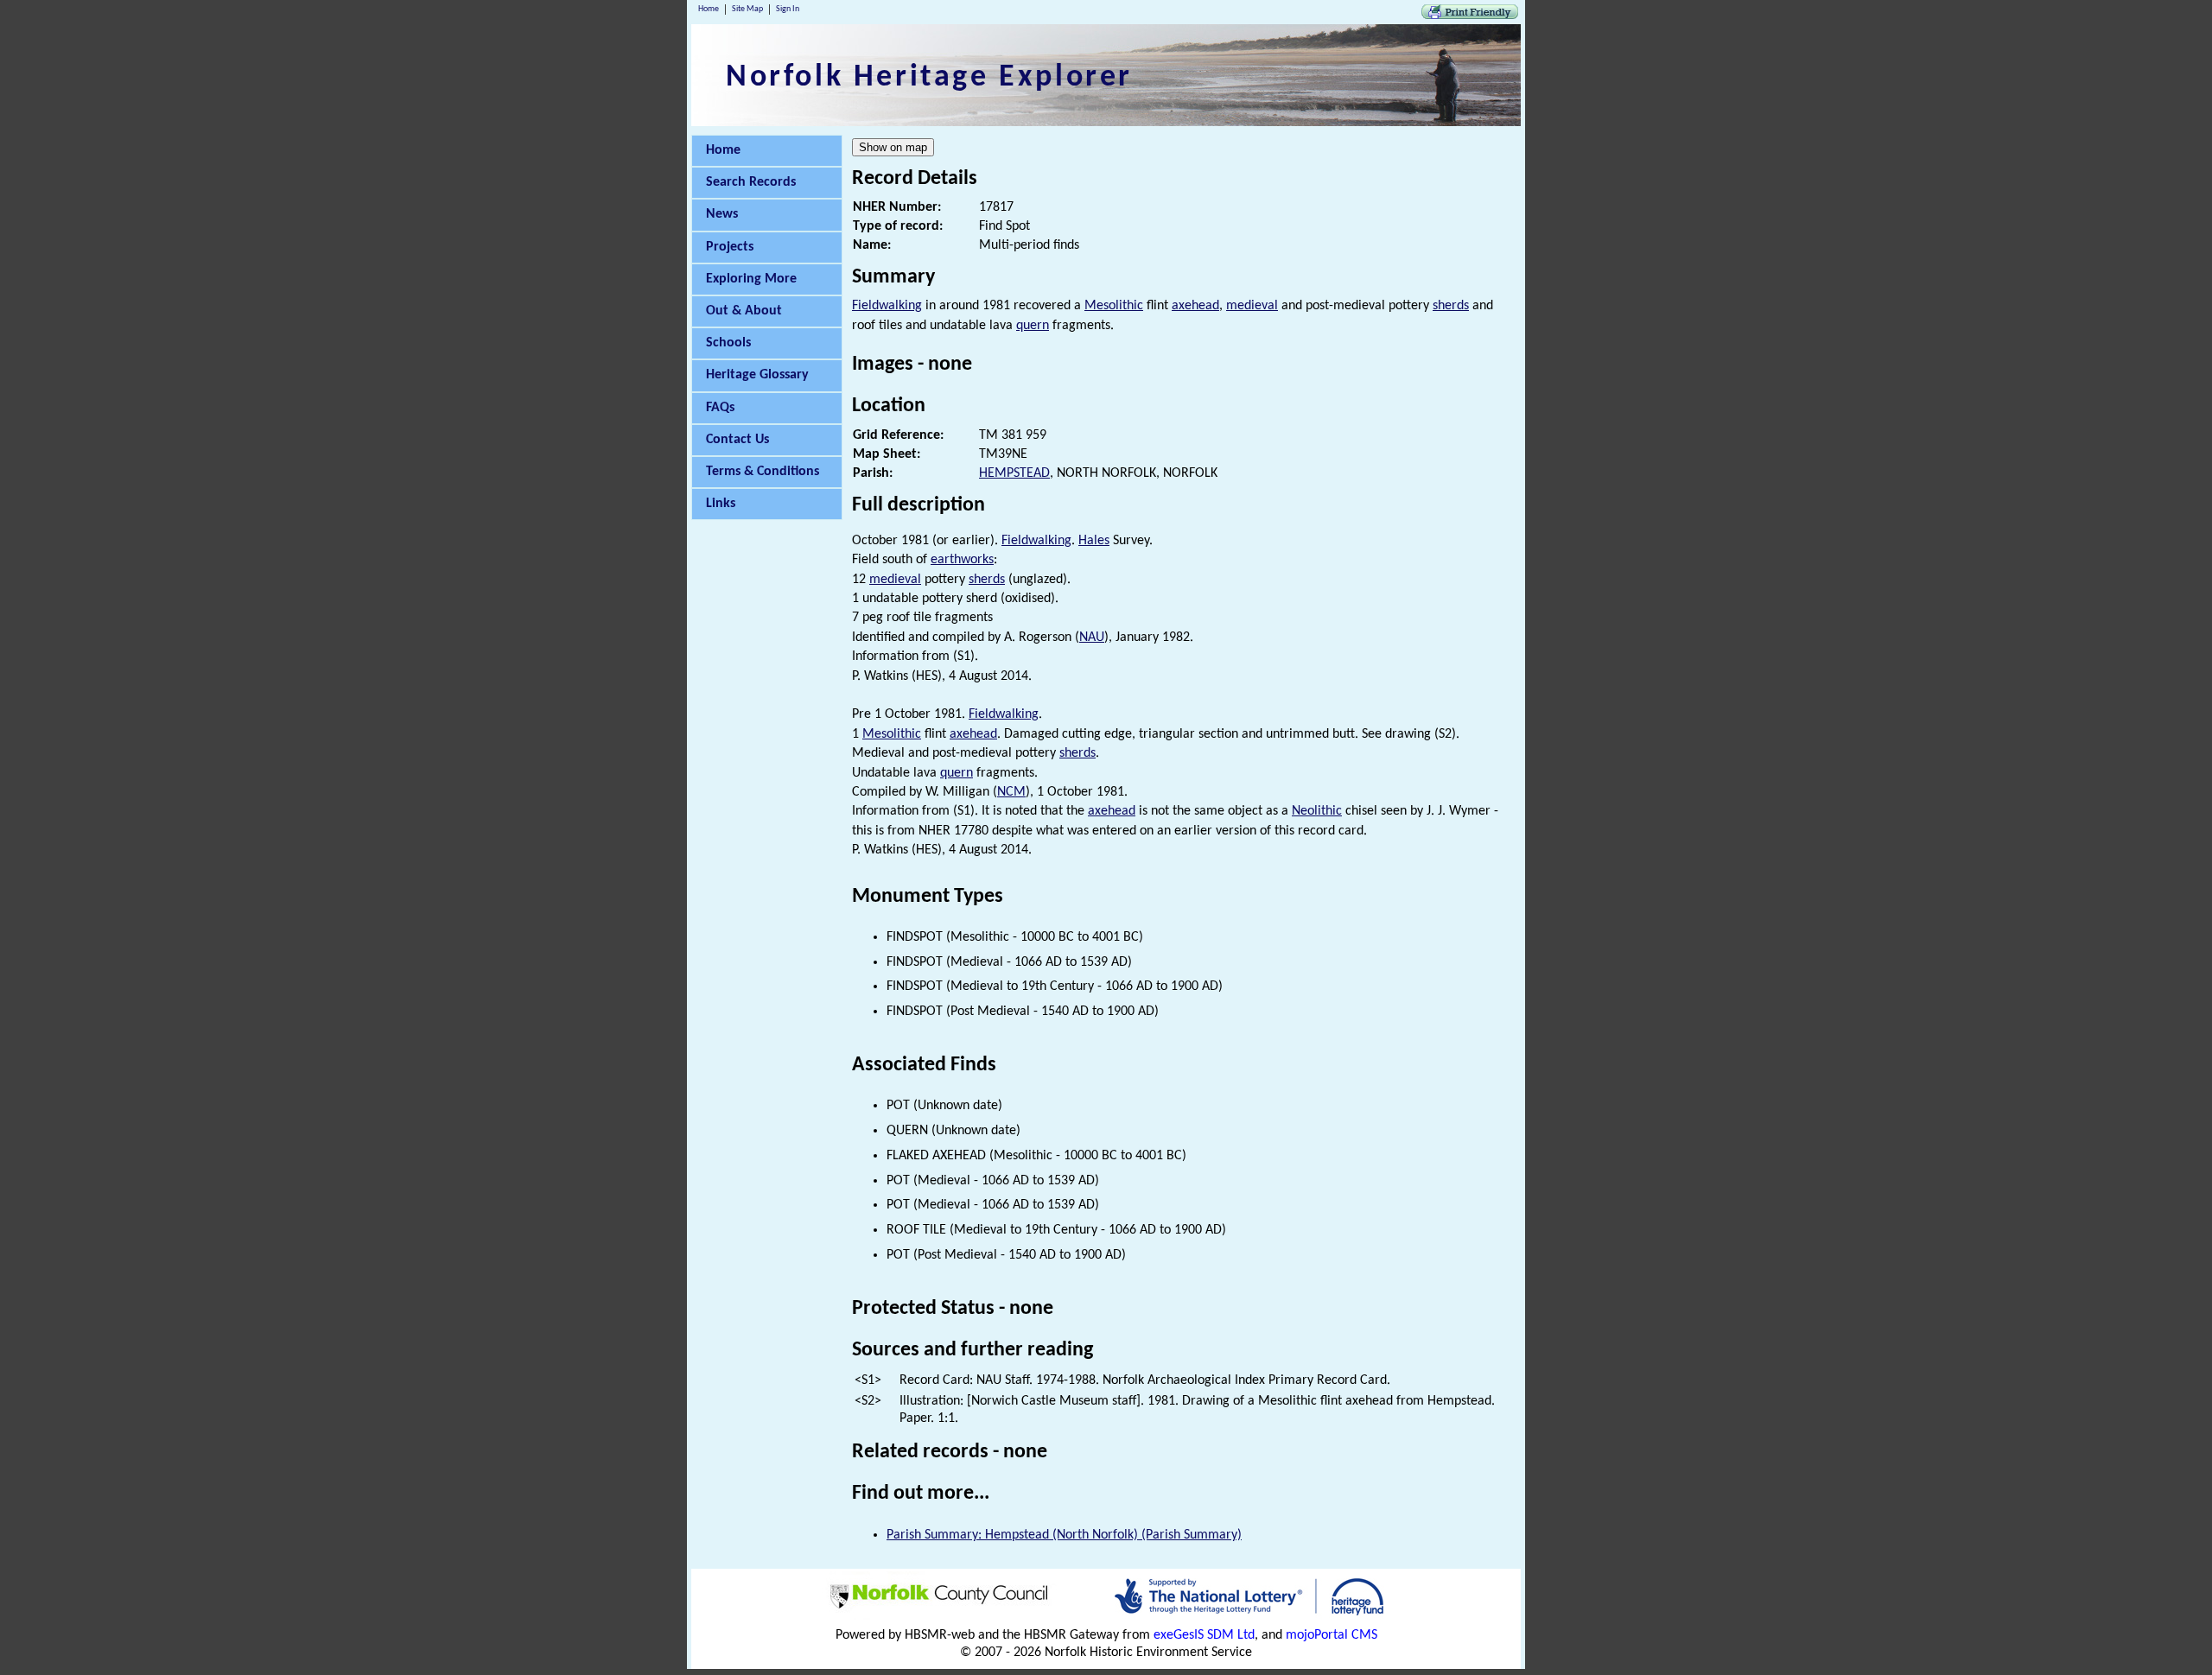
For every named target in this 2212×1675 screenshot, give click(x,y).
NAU (1092, 638)
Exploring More (751, 279)
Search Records (751, 182)
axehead (1195, 306)
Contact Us (737, 440)
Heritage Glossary (757, 375)
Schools (728, 343)
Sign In (788, 9)
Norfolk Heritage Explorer (929, 78)
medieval (1252, 306)
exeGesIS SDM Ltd (1204, 1635)
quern (1033, 326)
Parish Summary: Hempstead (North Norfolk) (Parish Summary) (1064, 1535)
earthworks (962, 560)
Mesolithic (1114, 306)
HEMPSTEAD (1014, 473)
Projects (730, 247)
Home (709, 9)
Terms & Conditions (763, 472)
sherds (1451, 306)
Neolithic (1317, 811)
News (722, 214)
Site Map (747, 9)
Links (721, 504)
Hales (1094, 541)
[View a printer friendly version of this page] (1470, 16)
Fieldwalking (887, 306)
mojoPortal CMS (1332, 1635)
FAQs (720, 408)
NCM (1011, 792)
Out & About (744, 311)
